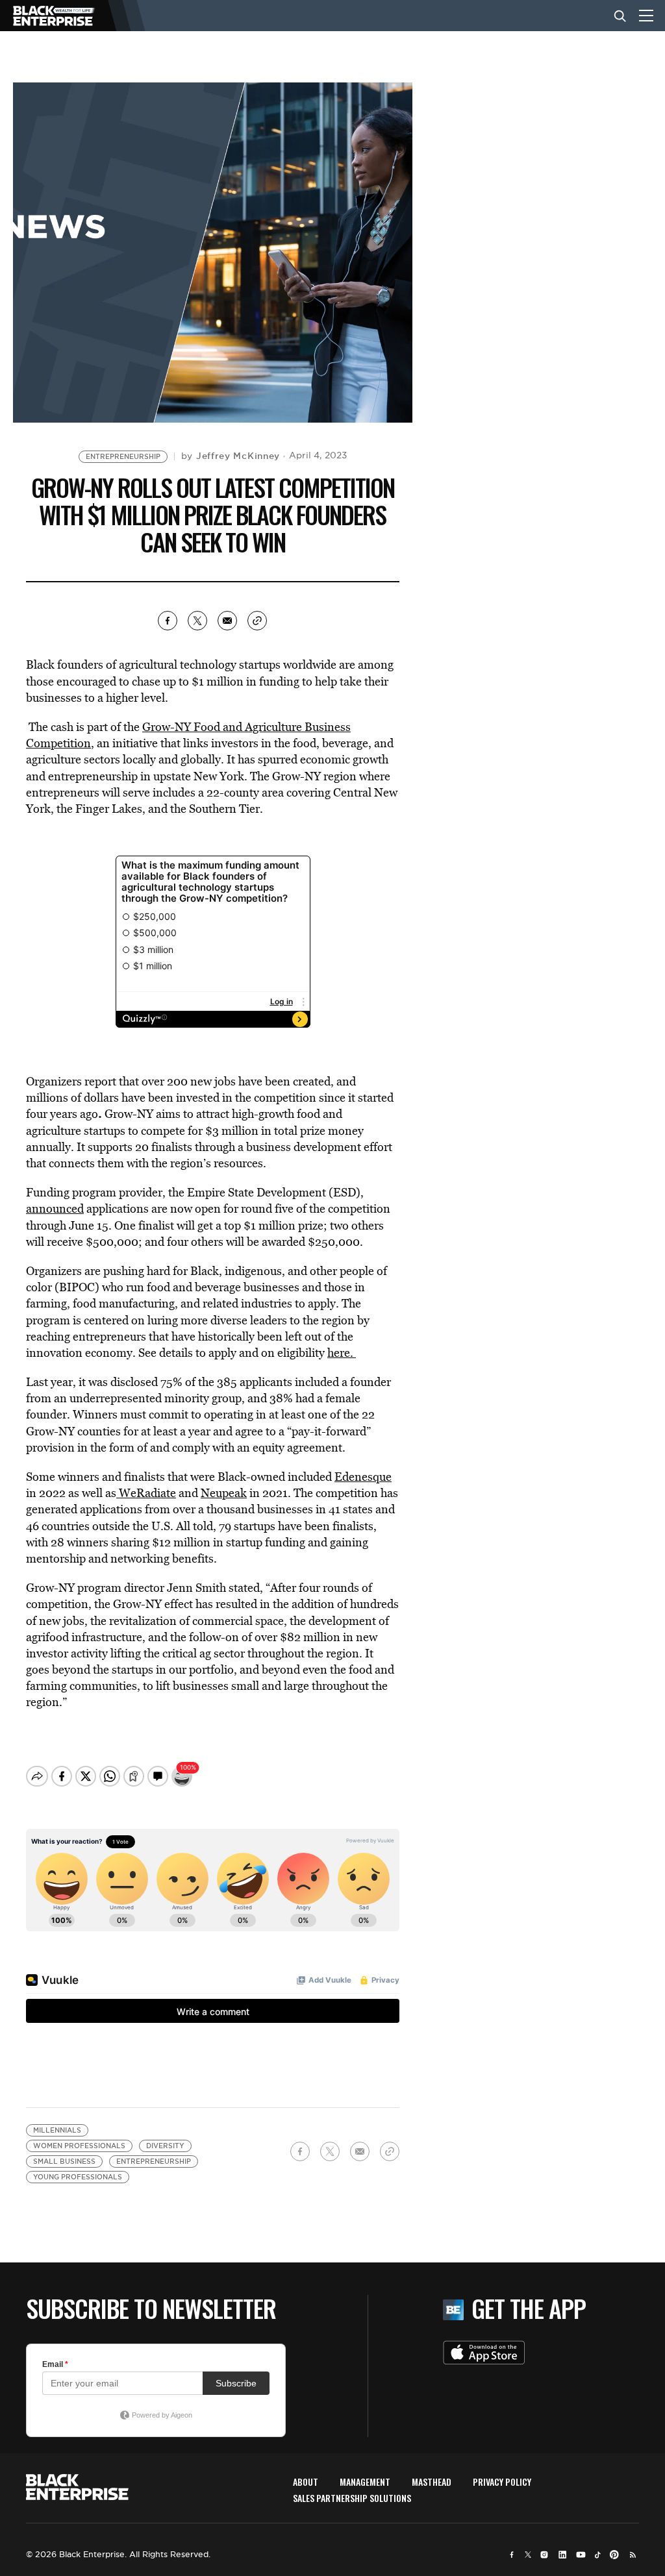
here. (342, 1353)
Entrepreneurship (123, 457)
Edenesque (363, 1477)
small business (64, 2161)
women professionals (79, 2146)
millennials (57, 2130)
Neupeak (224, 1493)
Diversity (165, 2146)
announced (55, 1208)
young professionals (78, 2177)
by (231, 456)
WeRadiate (146, 1493)
